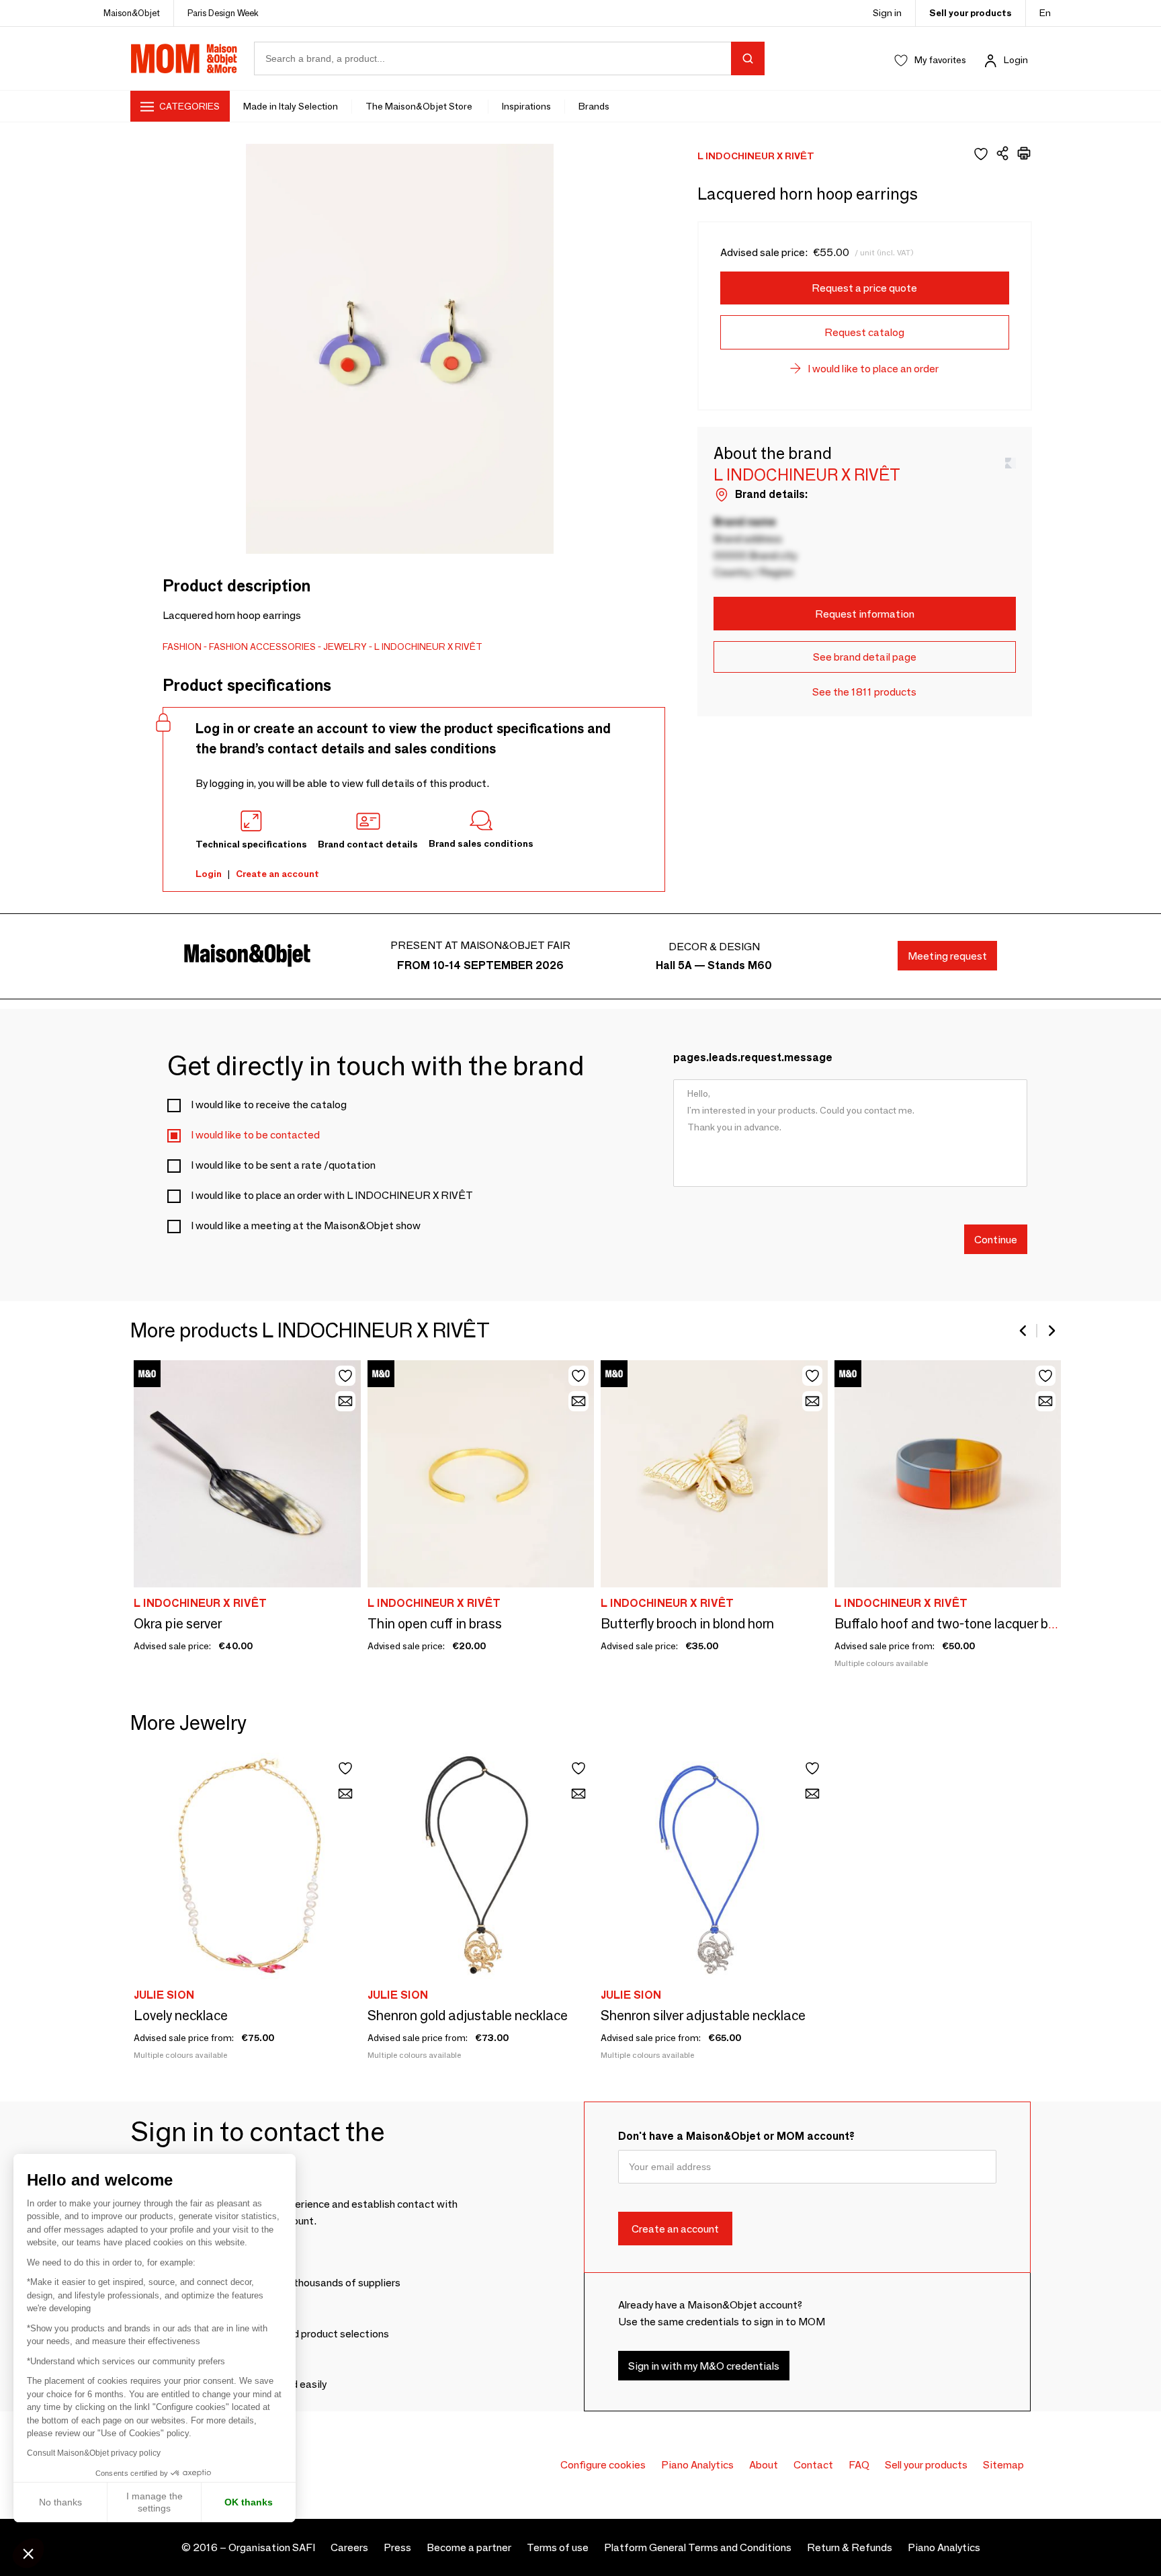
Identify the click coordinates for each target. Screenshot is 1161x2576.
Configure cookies (603, 2465)
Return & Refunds (850, 2547)
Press (397, 2547)
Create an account (277, 874)
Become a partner (469, 2547)
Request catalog (864, 332)
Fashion (182, 647)
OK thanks (249, 2502)
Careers (349, 2547)
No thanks (60, 2502)
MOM (184, 58)
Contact (813, 2465)
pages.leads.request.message (753, 1057)
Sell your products (971, 13)
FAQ (859, 2465)
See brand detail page (865, 657)
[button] (28, 2553)
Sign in (887, 13)
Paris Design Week (223, 13)
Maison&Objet (132, 13)
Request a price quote (864, 288)
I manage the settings (155, 2502)
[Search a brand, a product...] (748, 58)
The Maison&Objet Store (420, 106)
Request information (865, 614)
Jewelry (345, 647)
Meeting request (947, 956)
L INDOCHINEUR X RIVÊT (428, 647)
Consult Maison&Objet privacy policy (94, 2453)
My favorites (940, 60)
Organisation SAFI (272, 2547)
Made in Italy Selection (291, 106)
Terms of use (558, 2547)
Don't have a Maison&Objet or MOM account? (736, 2136)
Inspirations (526, 106)
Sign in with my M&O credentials (704, 2365)
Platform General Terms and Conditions (698, 2547)
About (764, 2465)
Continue (996, 1239)
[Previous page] (1024, 1331)
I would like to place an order (873, 369)
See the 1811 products (864, 692)
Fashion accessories (262, 647)
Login (1016, 60)
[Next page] (1051, 1331)
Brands (594, 106)
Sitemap (1003, 2465)
